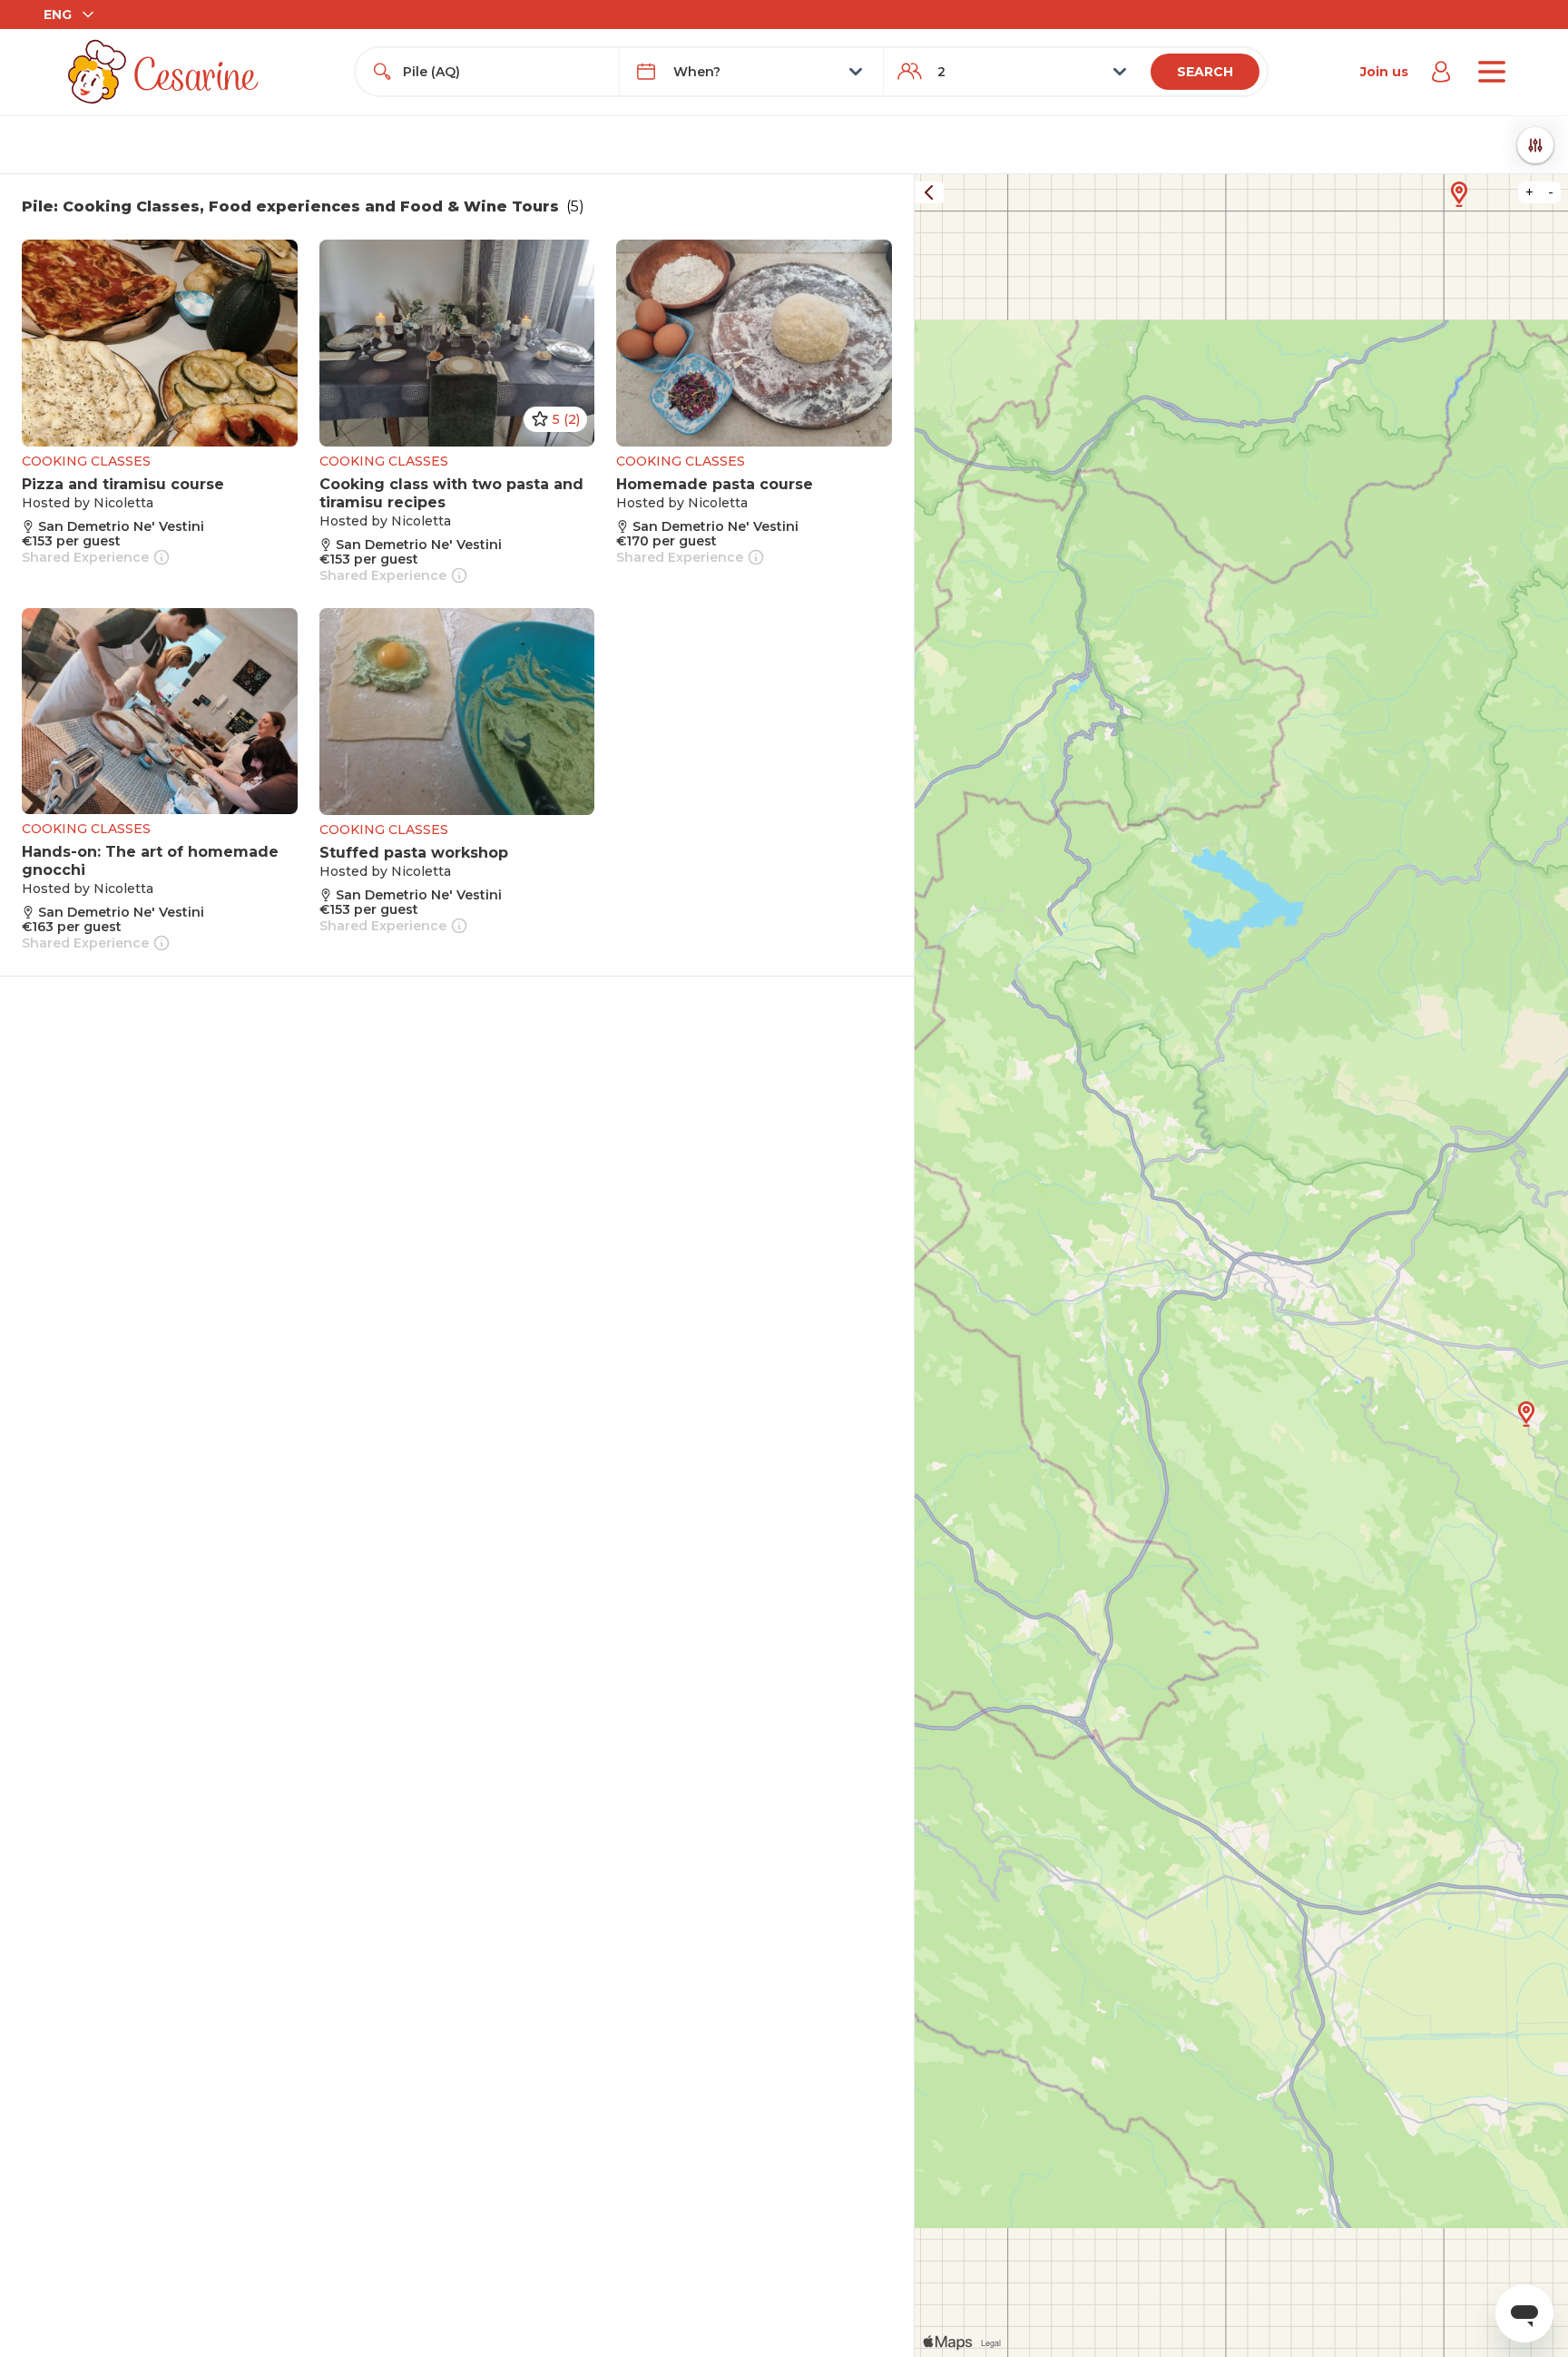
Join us (1384, 72)
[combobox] (504, 72)
